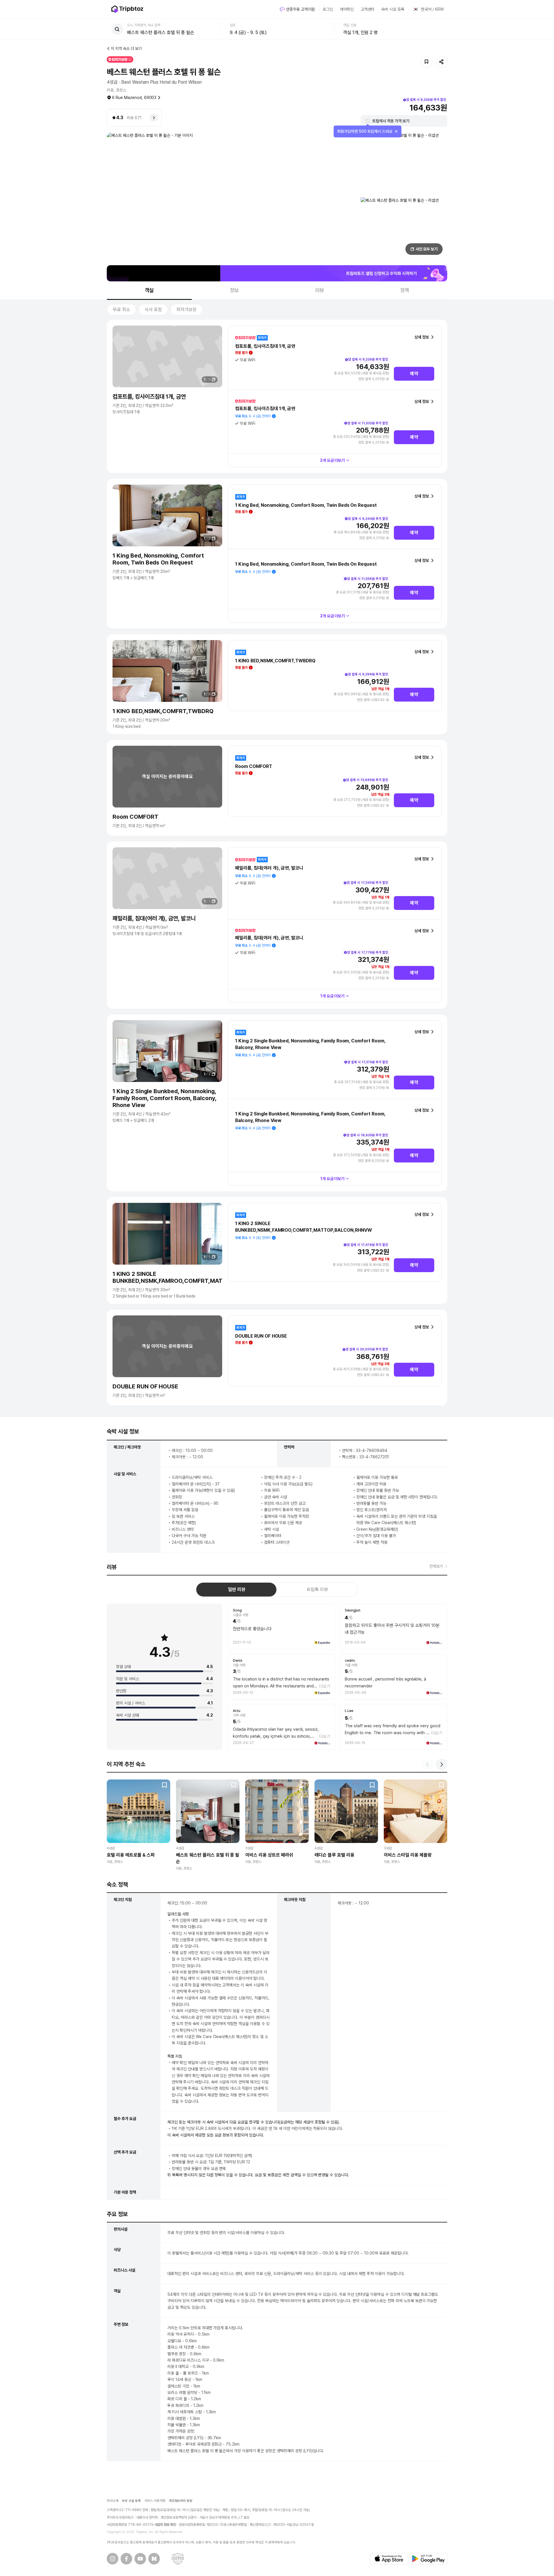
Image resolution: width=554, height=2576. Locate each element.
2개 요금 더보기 (333, 460)
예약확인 (347, 9)
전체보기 (436, 1566)
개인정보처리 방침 (181, 2501)
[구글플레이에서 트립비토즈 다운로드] (428, 2559)
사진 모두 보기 (427, 249)
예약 (414, 374)
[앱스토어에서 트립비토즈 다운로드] (389, 2559)
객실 (149, 290)
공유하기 (441, 62)
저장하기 (426, 62)
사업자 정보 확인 (165, 2525)
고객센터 (368, 9)
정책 (405, 290)
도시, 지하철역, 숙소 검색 (144, 25)
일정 (233, 25)
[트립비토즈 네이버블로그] (154, 2559)
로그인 (328, 9)
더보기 (325, 1686)
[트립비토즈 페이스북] (126, 2559)
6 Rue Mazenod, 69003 (134, 98)
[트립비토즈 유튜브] (140, 2559)
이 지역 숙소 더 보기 (126, 48)
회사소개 (113, 2501)
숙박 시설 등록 (393, 9)
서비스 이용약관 (155, 2501)
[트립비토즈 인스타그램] (113, 2559)
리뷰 (320, 290)
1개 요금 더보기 (333, 996)
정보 (235, 290)
